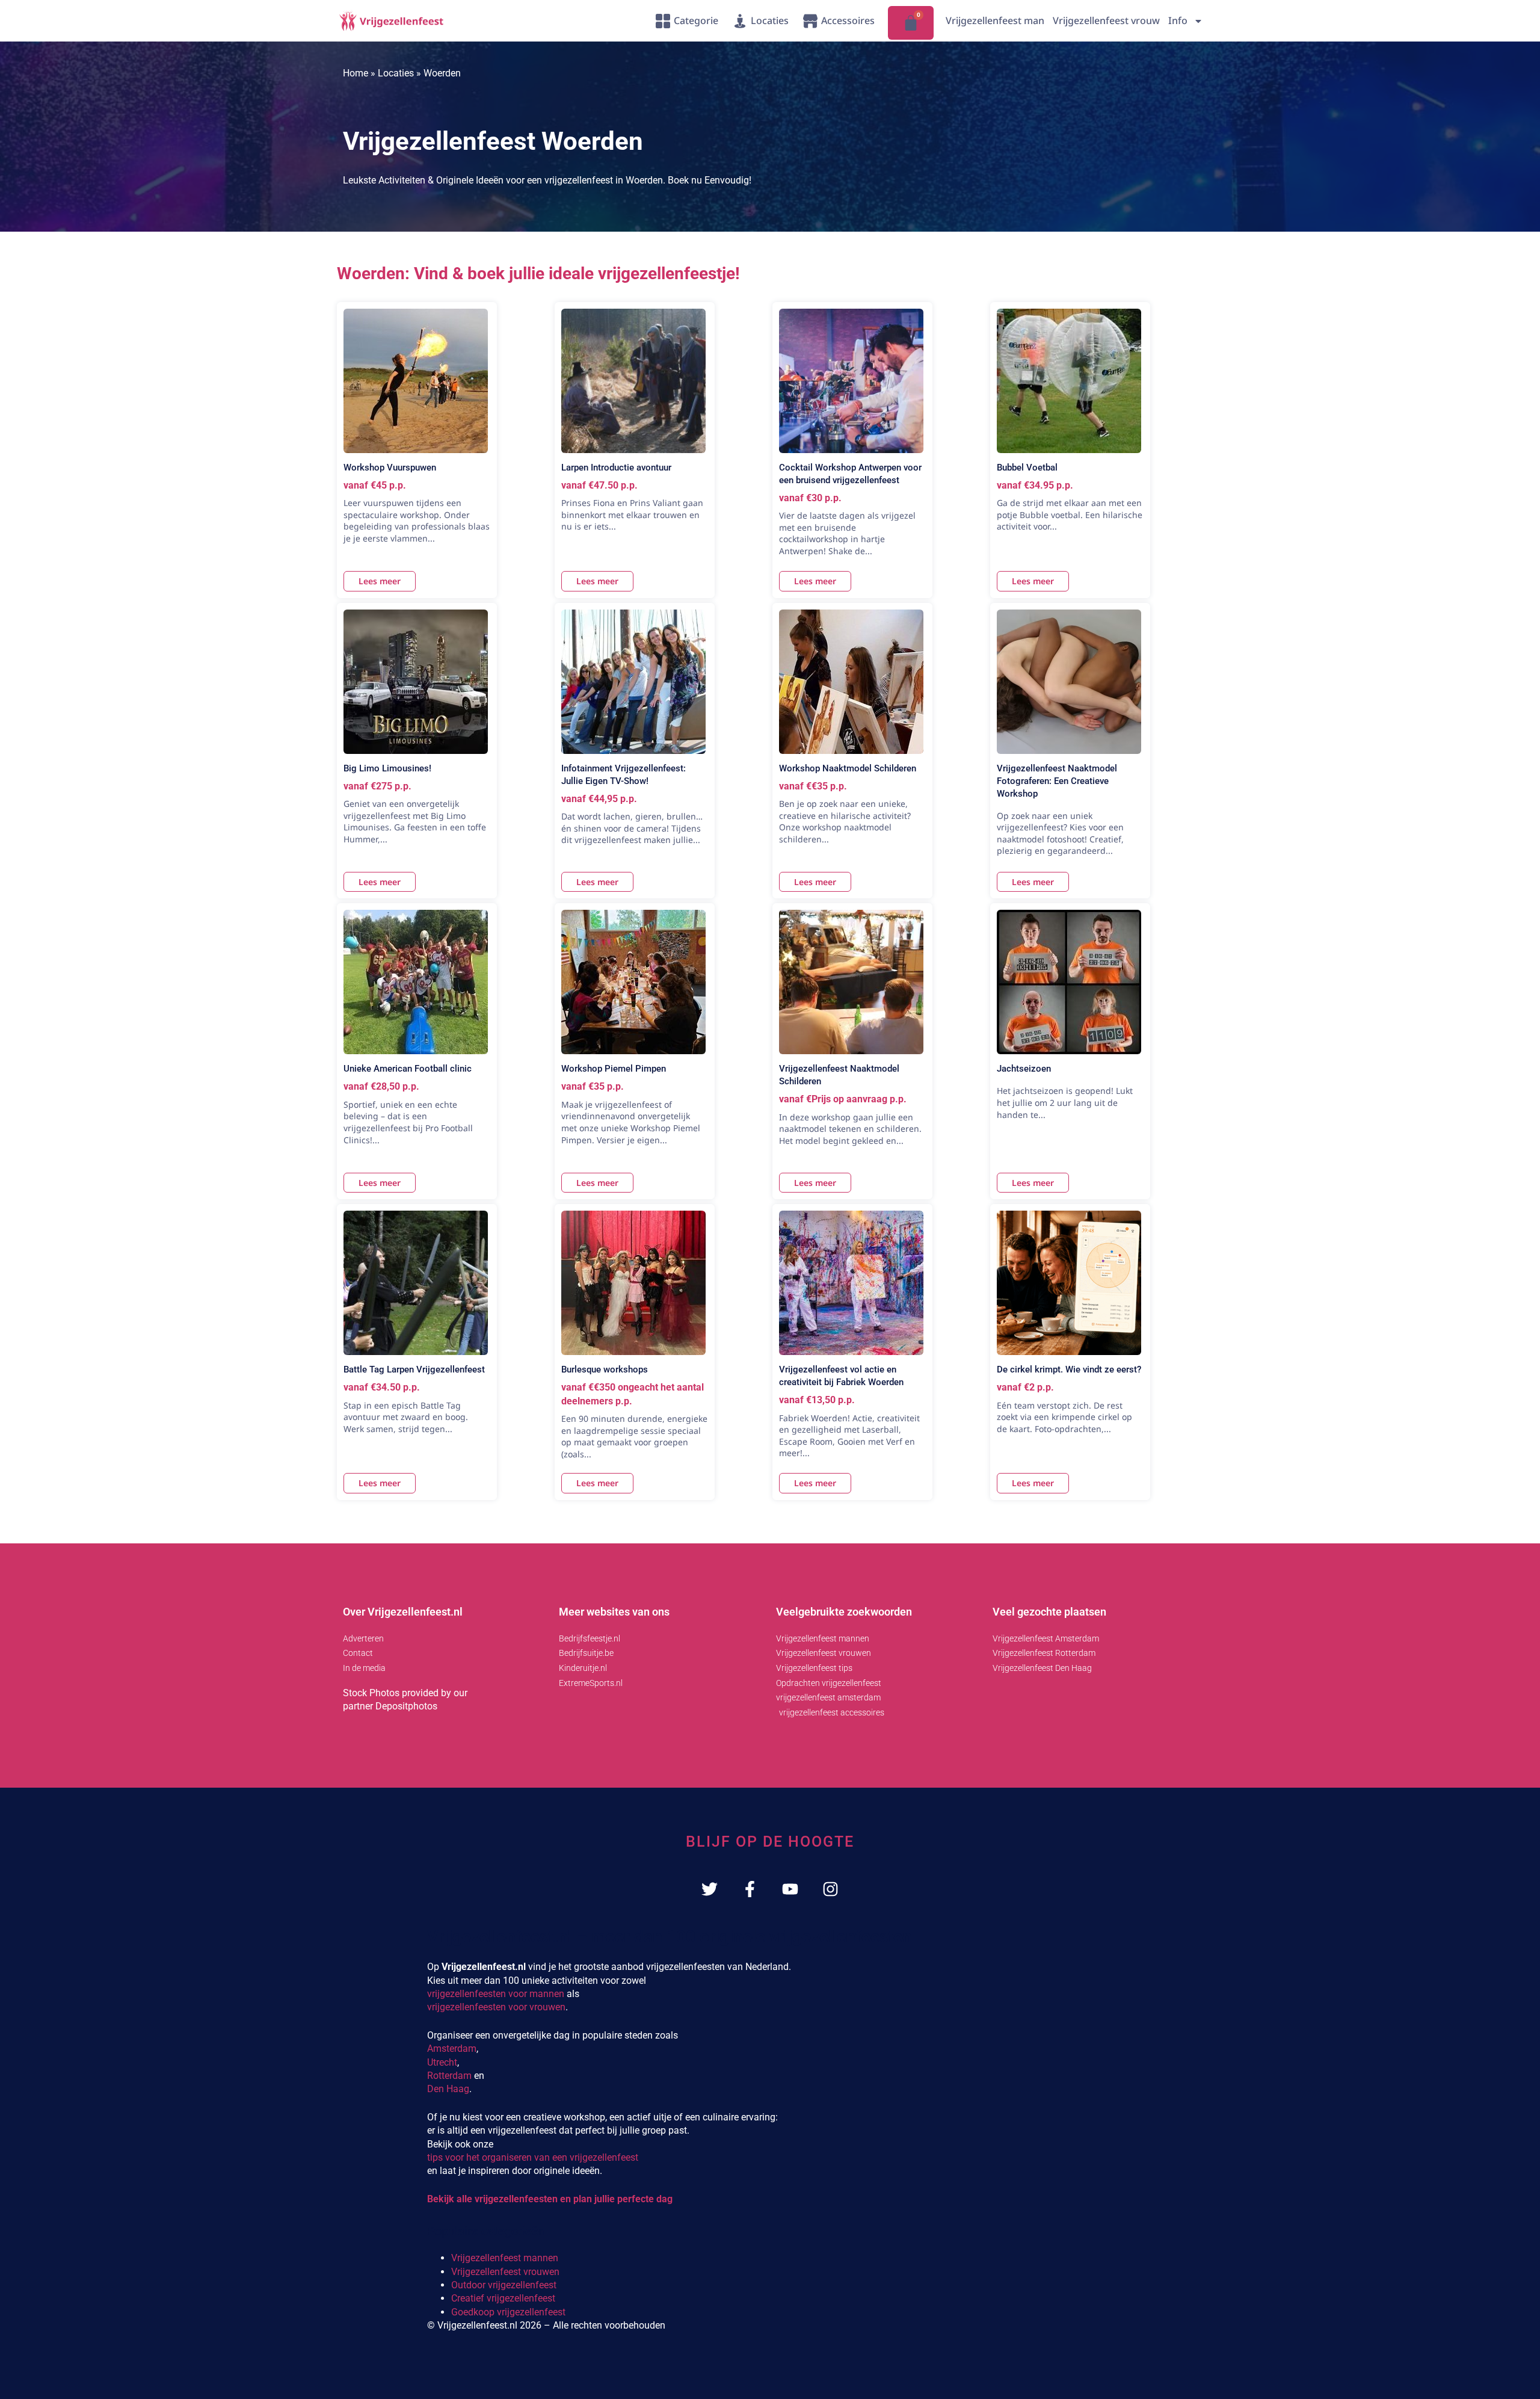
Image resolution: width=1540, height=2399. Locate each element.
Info (1178, 20)
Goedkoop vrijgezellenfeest (508, 2312)
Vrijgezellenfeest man (995, 20)
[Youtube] (790, 1889)
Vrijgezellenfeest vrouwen (505, 2272)
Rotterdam (449, 2076)
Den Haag (448, 2089)
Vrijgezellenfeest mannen (505, 2258)
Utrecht (442, 2062)
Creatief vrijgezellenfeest (503, 2298)
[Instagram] (830, 1889)
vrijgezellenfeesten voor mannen (496, 1994)
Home (356, 73)
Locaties (396, 73)
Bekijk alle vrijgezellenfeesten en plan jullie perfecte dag (550, 2199)
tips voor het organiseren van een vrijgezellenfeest (533, 2157)
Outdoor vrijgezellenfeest (504, 2285)
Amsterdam (452, 2049)
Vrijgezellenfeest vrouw (1106, 20)
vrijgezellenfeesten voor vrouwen (496, 2007)
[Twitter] (710, 1889)
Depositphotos (406, 1706)
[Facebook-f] (750, 1889)
